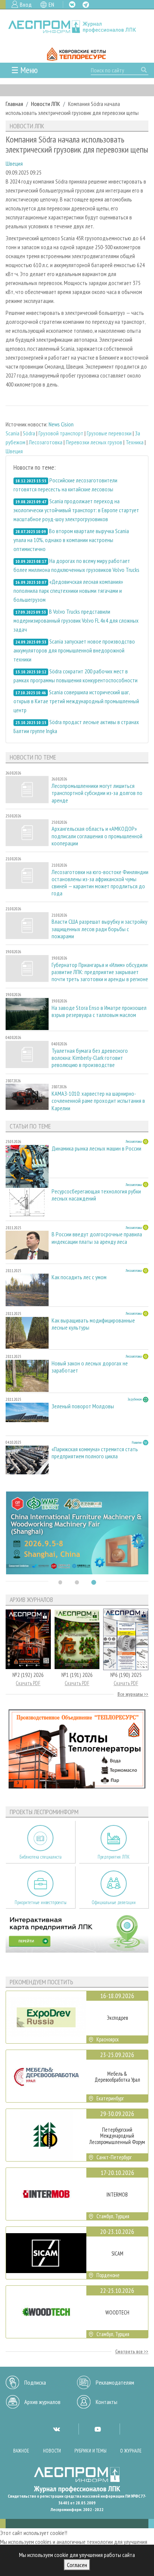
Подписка (35, 2382)
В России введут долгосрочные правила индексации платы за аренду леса (97, 1238)
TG (86, 5)
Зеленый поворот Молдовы (83, 1406)
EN (51, 4)
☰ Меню (24, 70)
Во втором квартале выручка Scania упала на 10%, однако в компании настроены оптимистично (71, 540)
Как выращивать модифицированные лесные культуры (93, 1324)
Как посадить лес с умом (79, 1277)
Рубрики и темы (90, 2451)
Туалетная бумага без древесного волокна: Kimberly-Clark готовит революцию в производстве (90, 1058)
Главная (14, 104)
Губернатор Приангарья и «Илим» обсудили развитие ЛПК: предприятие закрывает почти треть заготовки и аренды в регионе (100, 972)
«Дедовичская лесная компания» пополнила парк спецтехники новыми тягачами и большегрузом (68, 591)
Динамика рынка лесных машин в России (96, 1148)
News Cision (61, 424)
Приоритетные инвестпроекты (41, 1902)
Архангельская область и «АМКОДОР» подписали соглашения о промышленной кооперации (97, 836)
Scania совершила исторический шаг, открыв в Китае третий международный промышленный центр (76, 701)
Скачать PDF (28, 1683)
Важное (21, 2451)
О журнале (131, 2451)
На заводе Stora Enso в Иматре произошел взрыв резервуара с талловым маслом (99, 1011)
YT (98, 2429)
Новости (52, 2451)
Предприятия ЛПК (114, 1857)
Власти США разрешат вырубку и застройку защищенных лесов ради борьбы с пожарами (99, 929)
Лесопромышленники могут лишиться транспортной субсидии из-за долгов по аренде (97, 793)
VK (72, 4)
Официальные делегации (114, 1902)
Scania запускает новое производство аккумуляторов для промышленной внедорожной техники (74, 650)
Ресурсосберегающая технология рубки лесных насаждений (96, 1195)
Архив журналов (42, 2402)
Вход (26, 4)
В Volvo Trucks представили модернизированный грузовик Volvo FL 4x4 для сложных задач (76, 620)
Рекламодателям (115, 2382)
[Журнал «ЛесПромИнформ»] (77, 27)
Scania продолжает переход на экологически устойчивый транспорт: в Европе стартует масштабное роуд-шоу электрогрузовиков (76, 510)
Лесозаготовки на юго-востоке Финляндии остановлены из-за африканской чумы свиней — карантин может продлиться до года (100, 883)
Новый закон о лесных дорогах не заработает (90, 1367)
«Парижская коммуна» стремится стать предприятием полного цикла (95, 1453)
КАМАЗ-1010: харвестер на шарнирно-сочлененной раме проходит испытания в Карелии (98, 1101)
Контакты (107, 2402)
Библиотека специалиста (41, 1857)
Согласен (77, 2565)
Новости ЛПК (46, 104)
